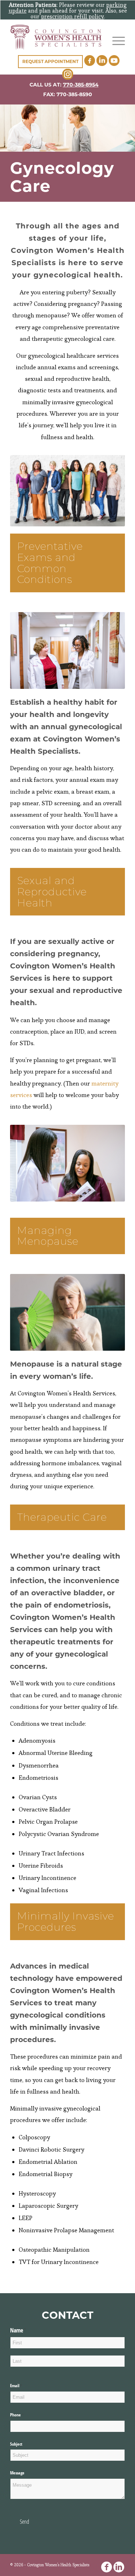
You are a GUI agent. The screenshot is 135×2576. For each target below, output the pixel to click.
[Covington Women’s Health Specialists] (56, 37)
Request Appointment (50, 61)
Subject (16, 2444)
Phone (24, 2415)
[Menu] (115, 41)
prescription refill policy (73, 16)
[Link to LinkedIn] (119, 2567)
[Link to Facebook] (107, 2567)
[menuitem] (115, 41)
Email (23, 2386)
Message (17, 2473)
